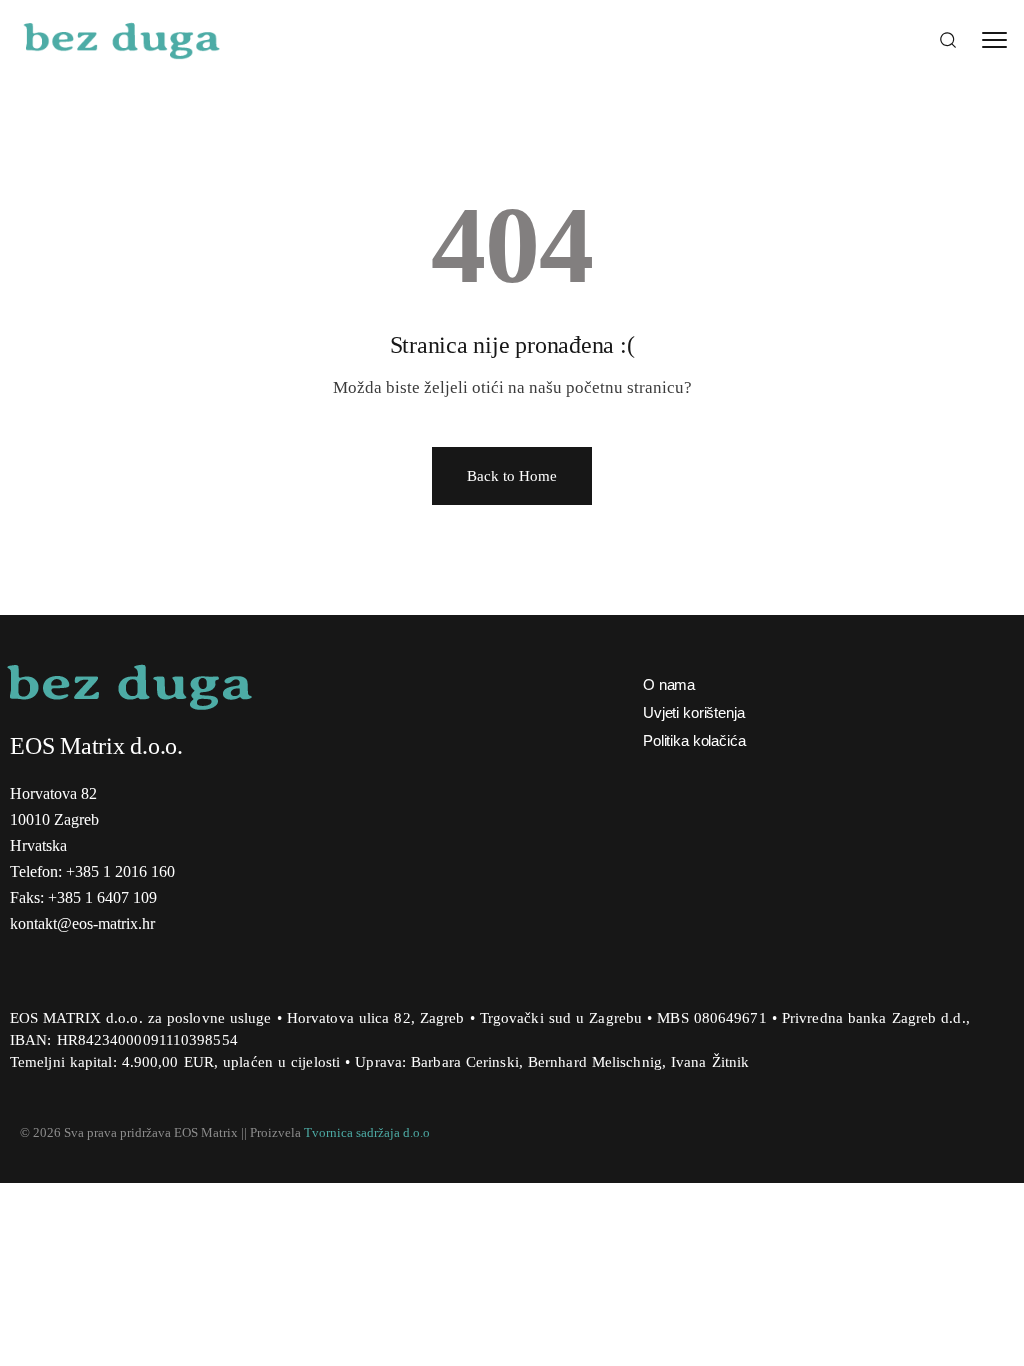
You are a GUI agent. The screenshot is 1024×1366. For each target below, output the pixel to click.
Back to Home (512, 476)
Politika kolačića (694, 740)
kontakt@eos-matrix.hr (82, 923)
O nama (669, 684)
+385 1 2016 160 (120, 871)
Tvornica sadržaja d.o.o (367, 1132)
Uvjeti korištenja (693, 712)
